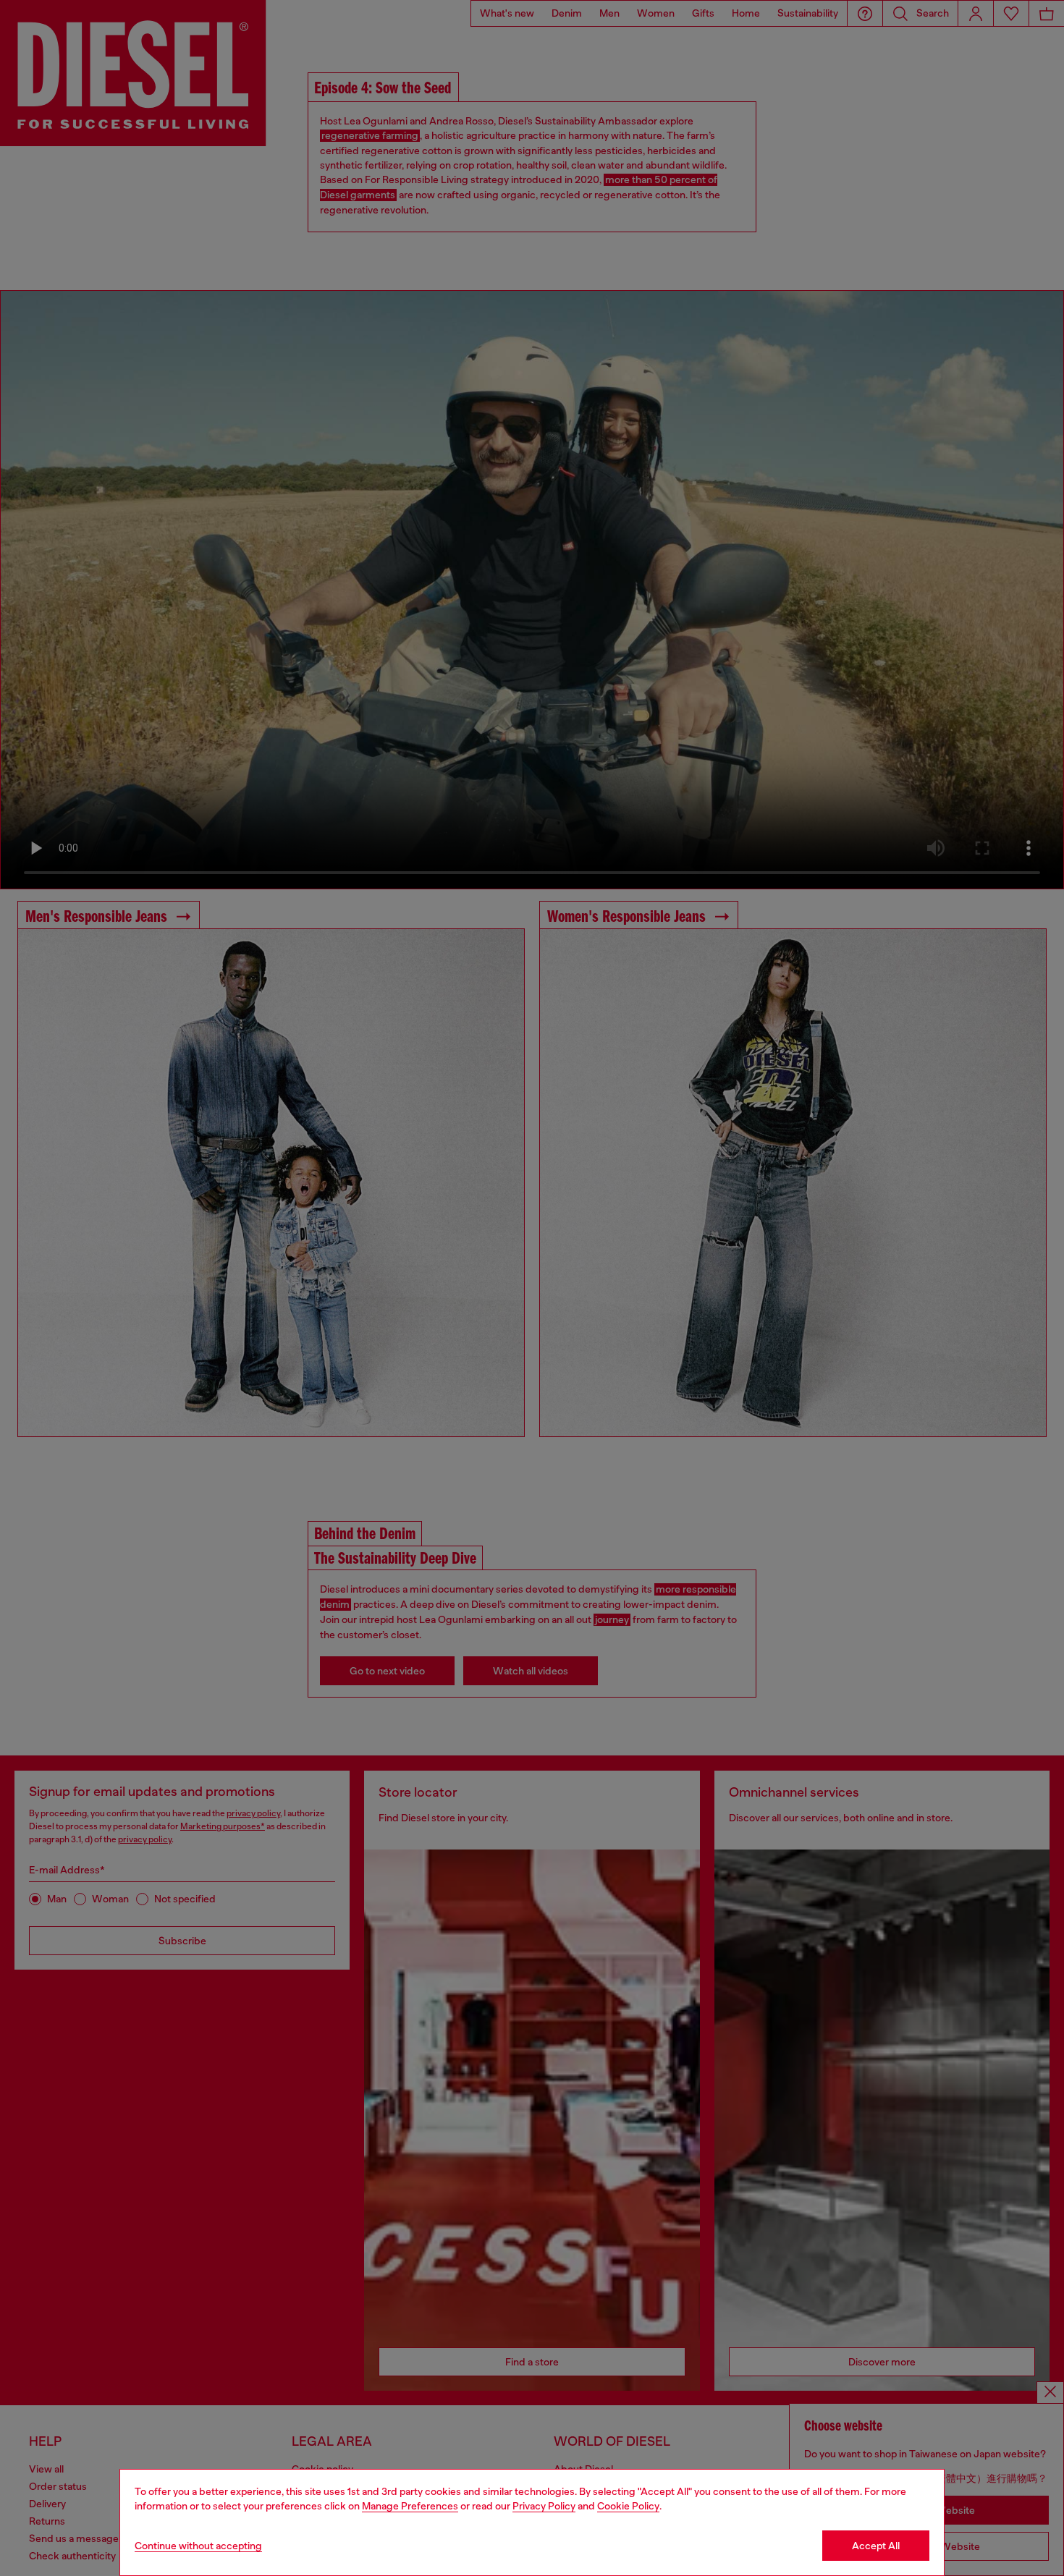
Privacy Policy (544, 2506)
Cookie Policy (628, 2506)
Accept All (876, 2546)
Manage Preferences (410, 2506)
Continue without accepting (198, 2546)
